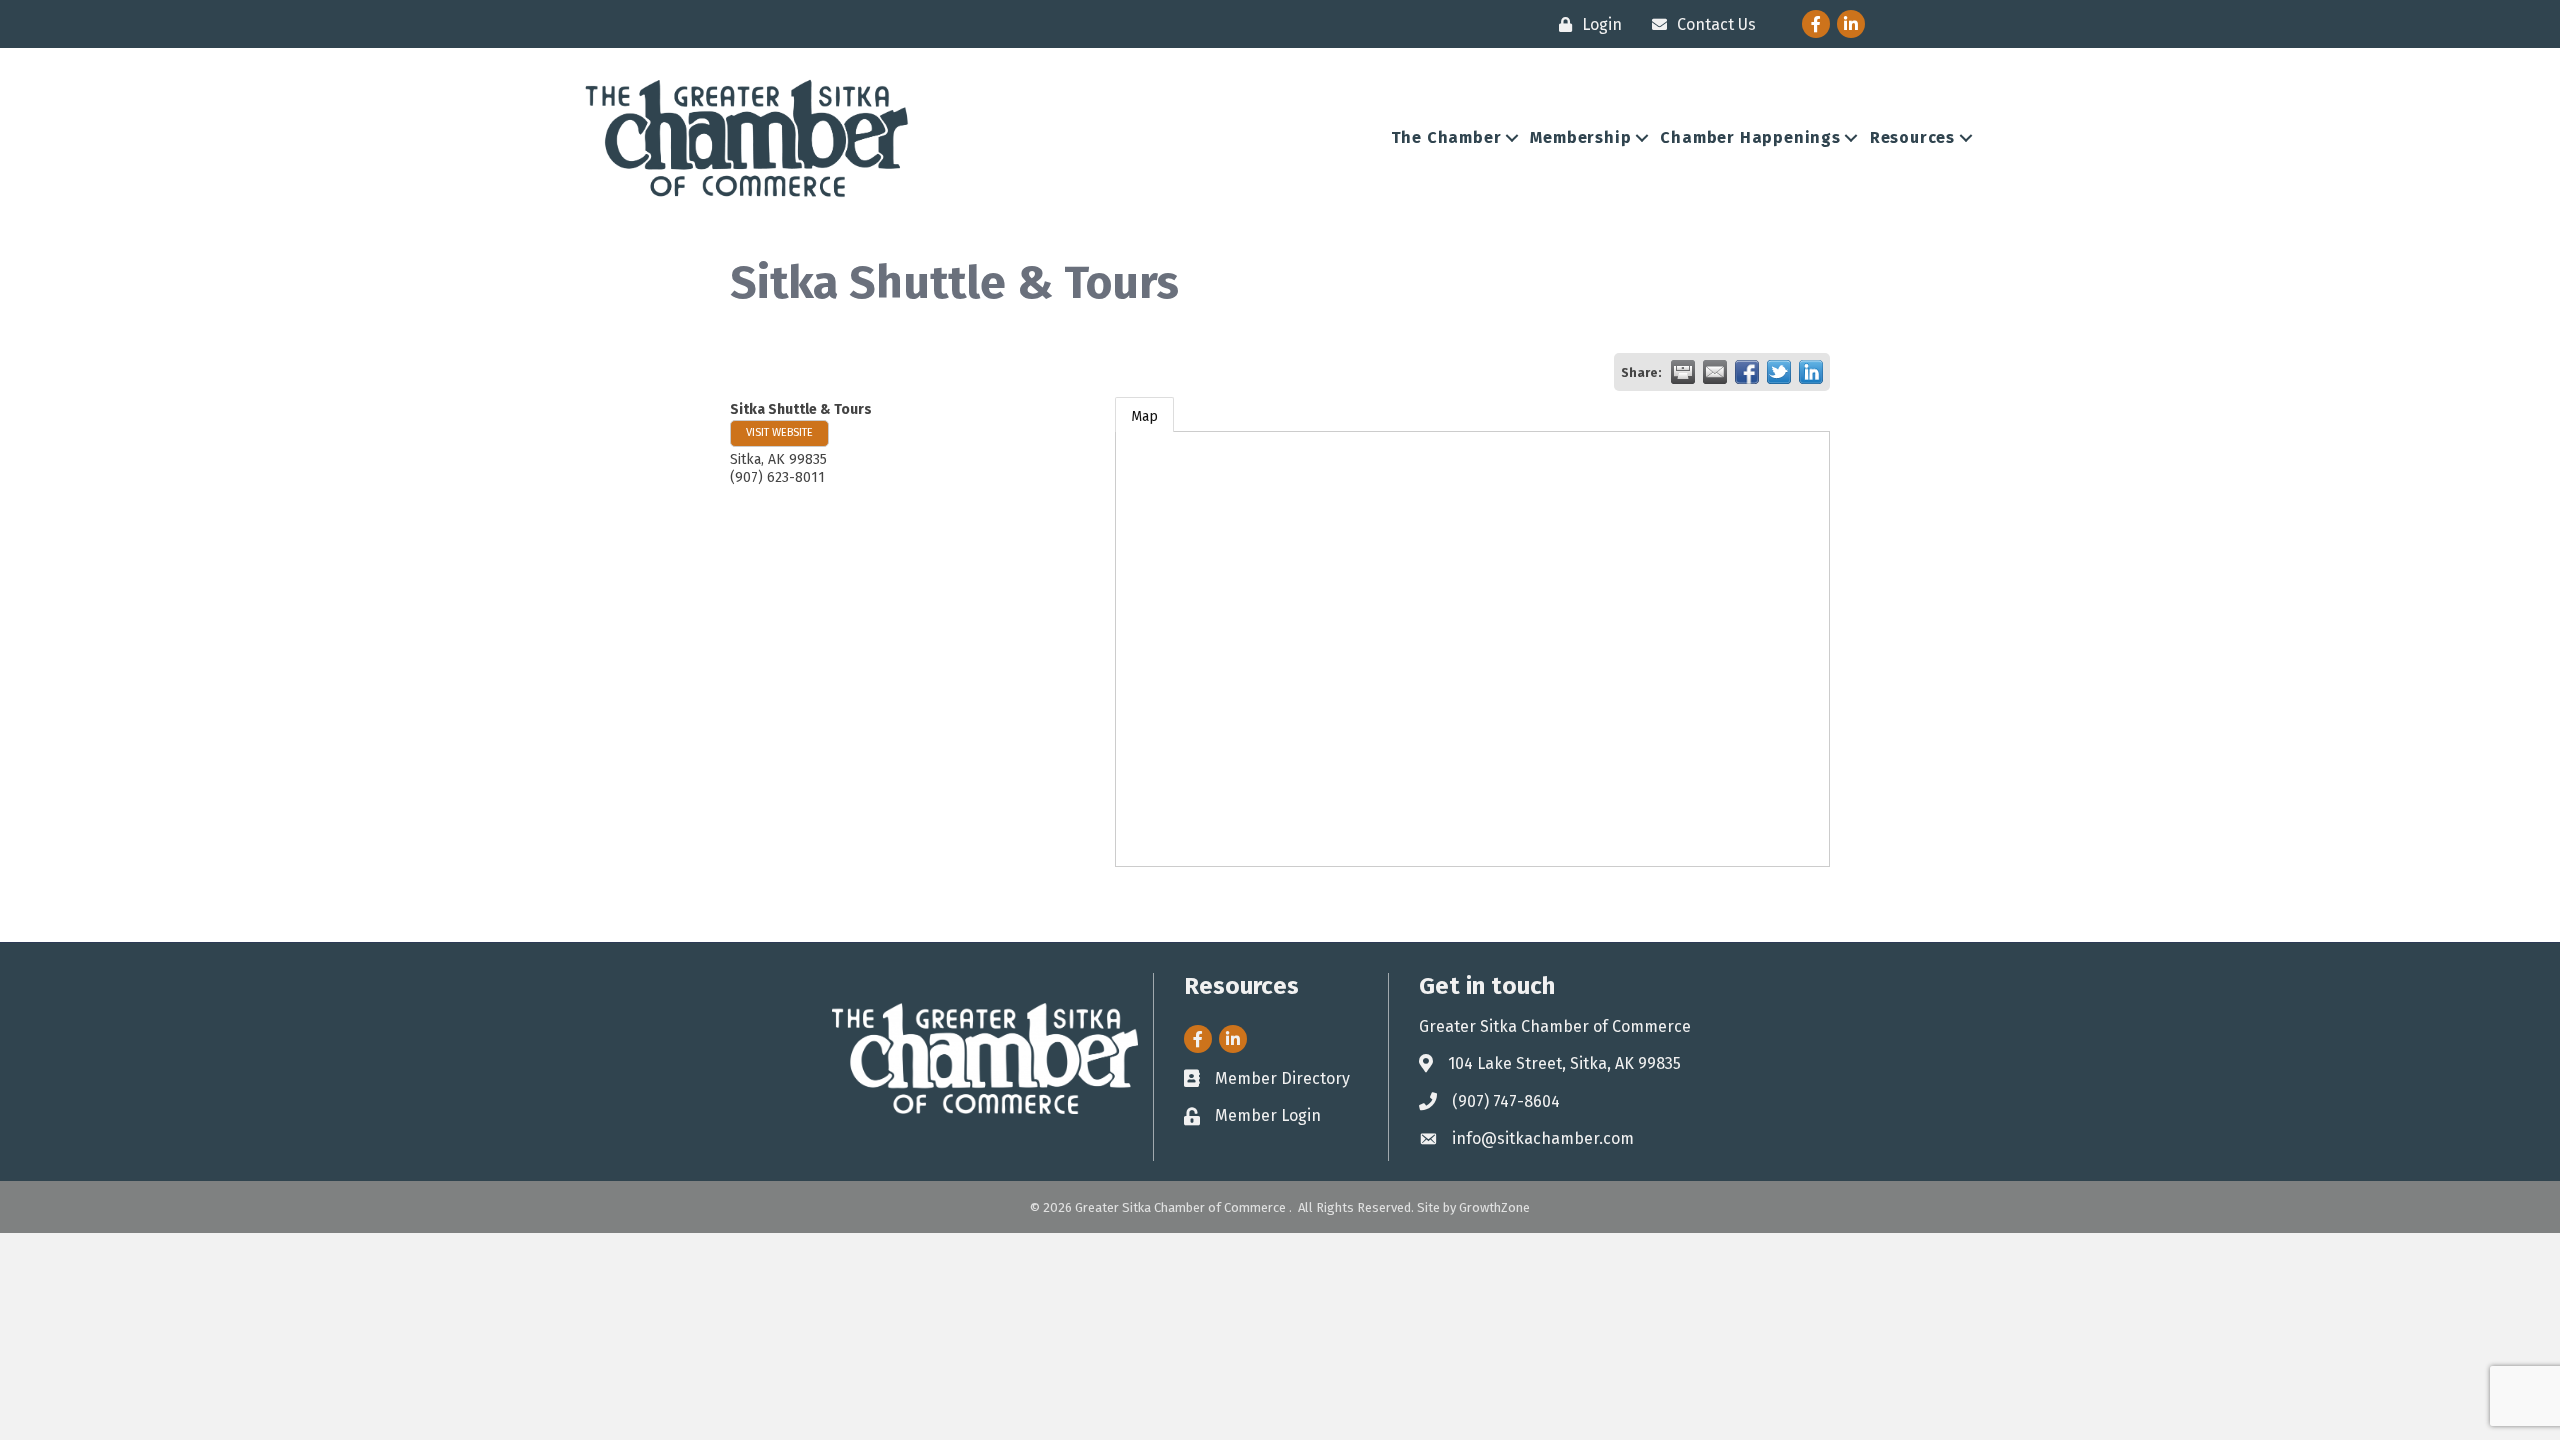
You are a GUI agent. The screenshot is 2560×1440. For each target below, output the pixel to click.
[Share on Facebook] (1747, 372)
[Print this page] (1683, 372)
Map (1144, 416)
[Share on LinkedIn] (1811, 372)
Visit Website (779, 432)
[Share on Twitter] (1779, 372)
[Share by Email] (1715, 372)
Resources (1912, 137)
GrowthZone (1494, 1207)
